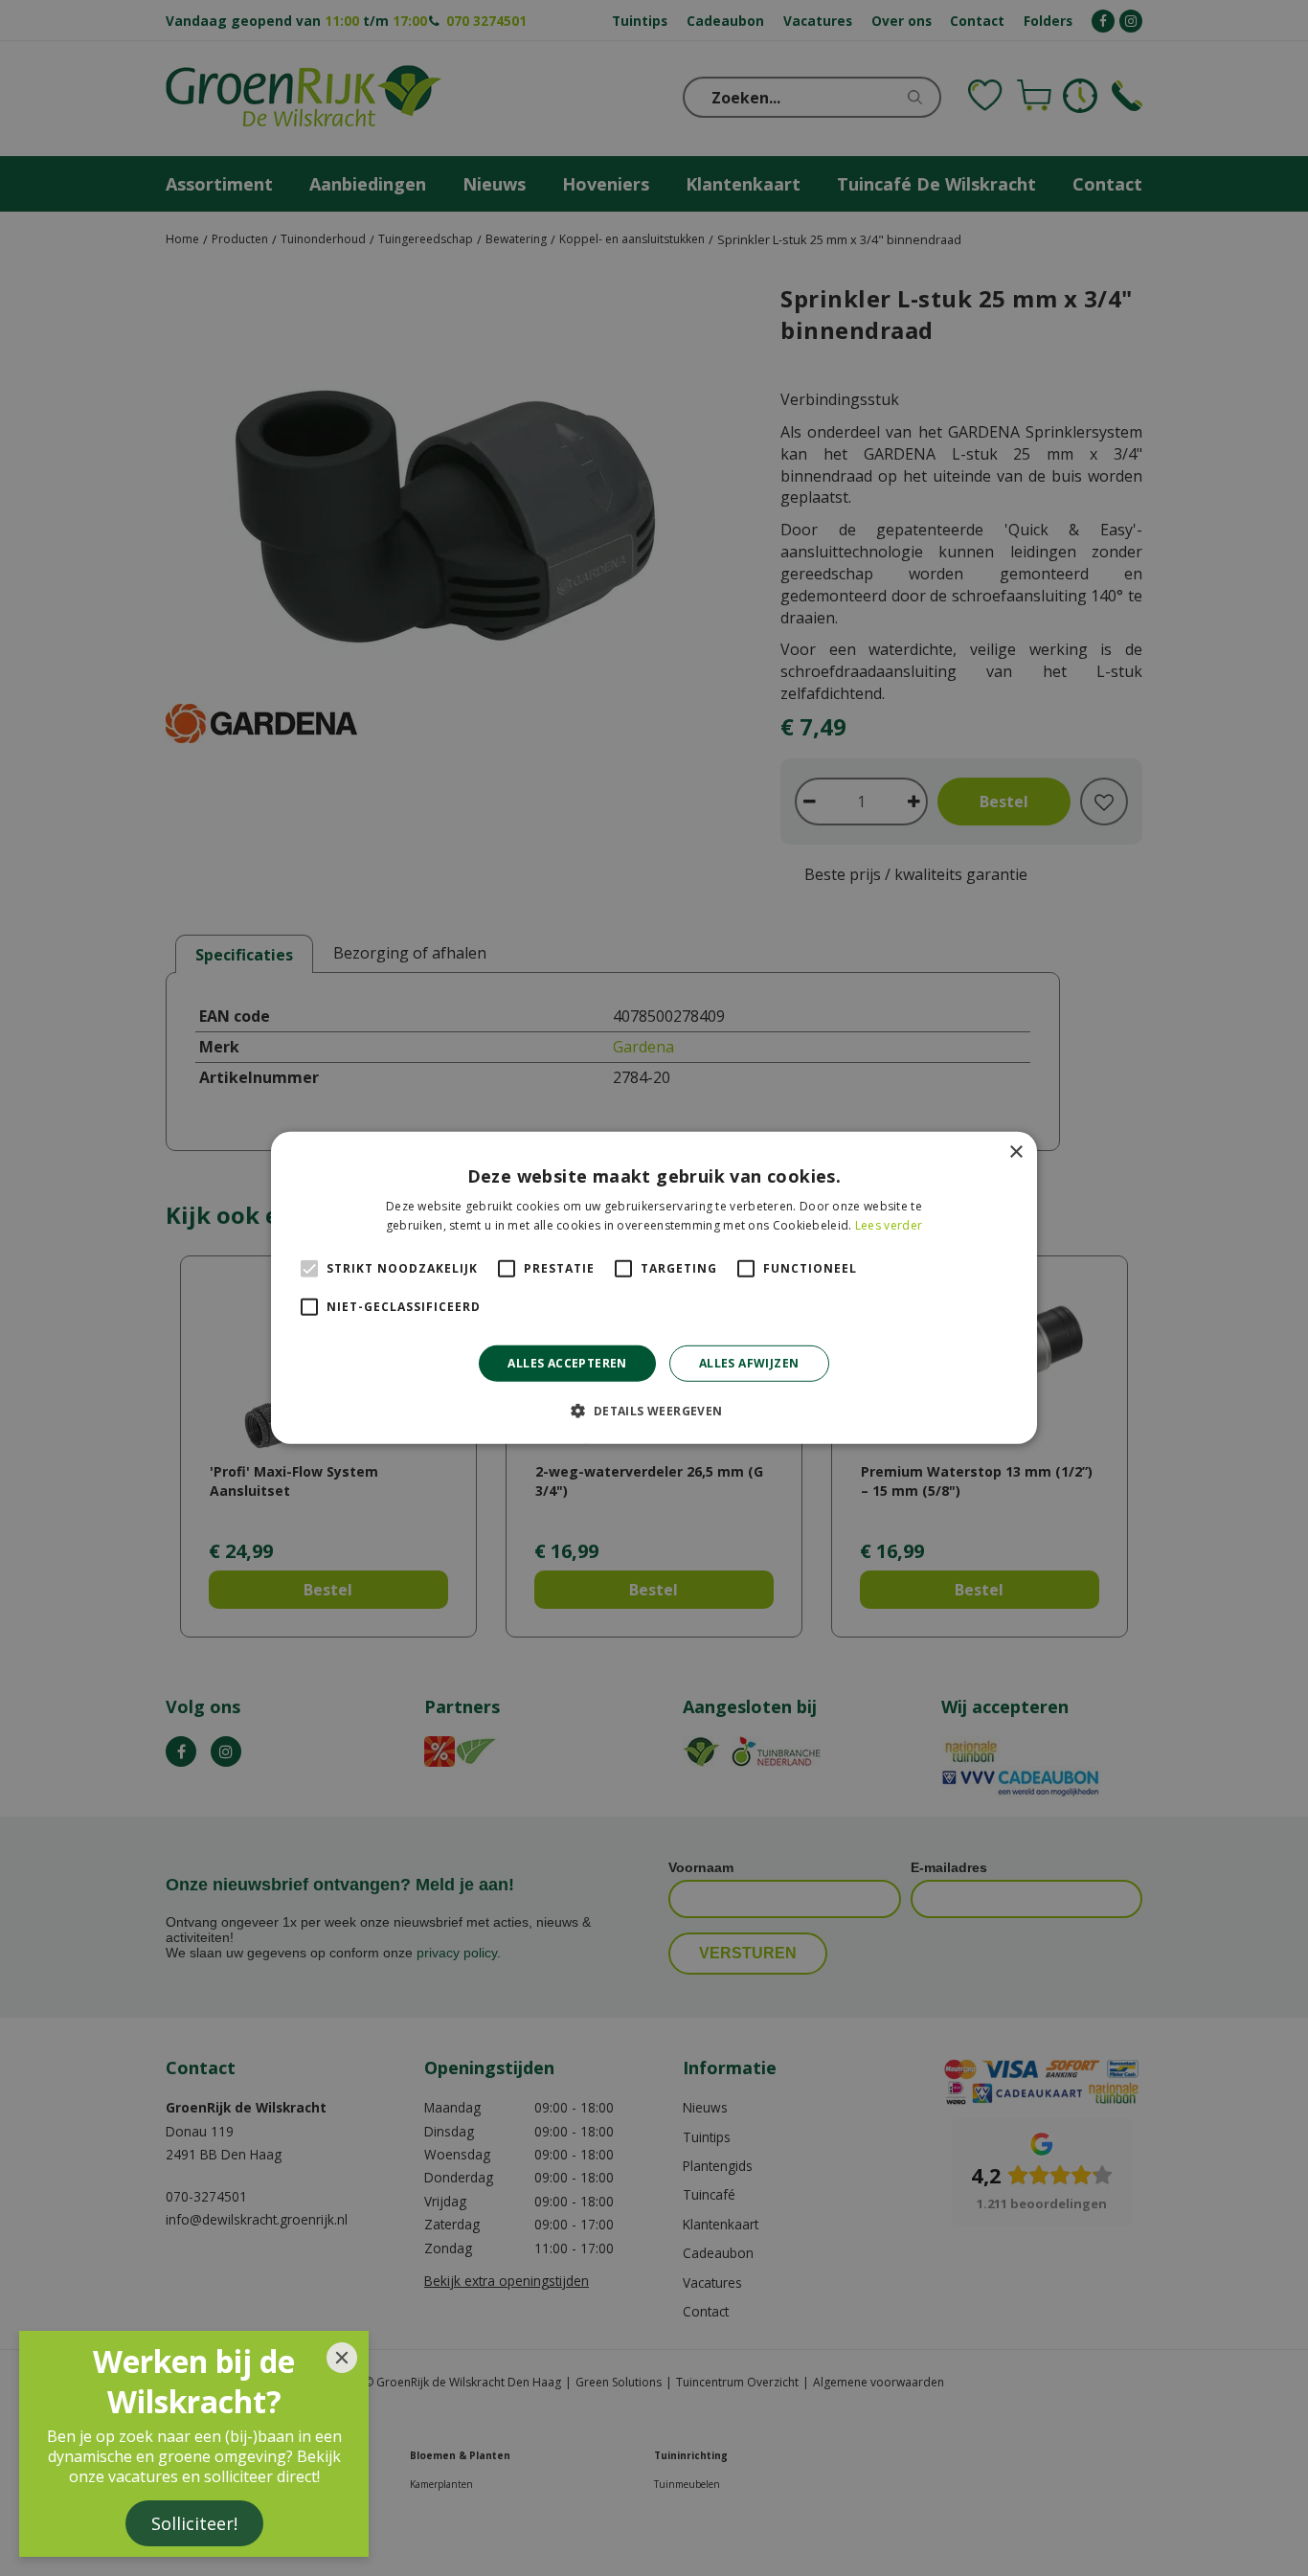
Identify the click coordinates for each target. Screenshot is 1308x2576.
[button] (654, 1411)
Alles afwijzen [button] (749, 1363)
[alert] (654, 1288)
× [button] (1015, 1152)
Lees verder (889, 1225)
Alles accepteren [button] (567, 1363)
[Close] (342, 2358)
